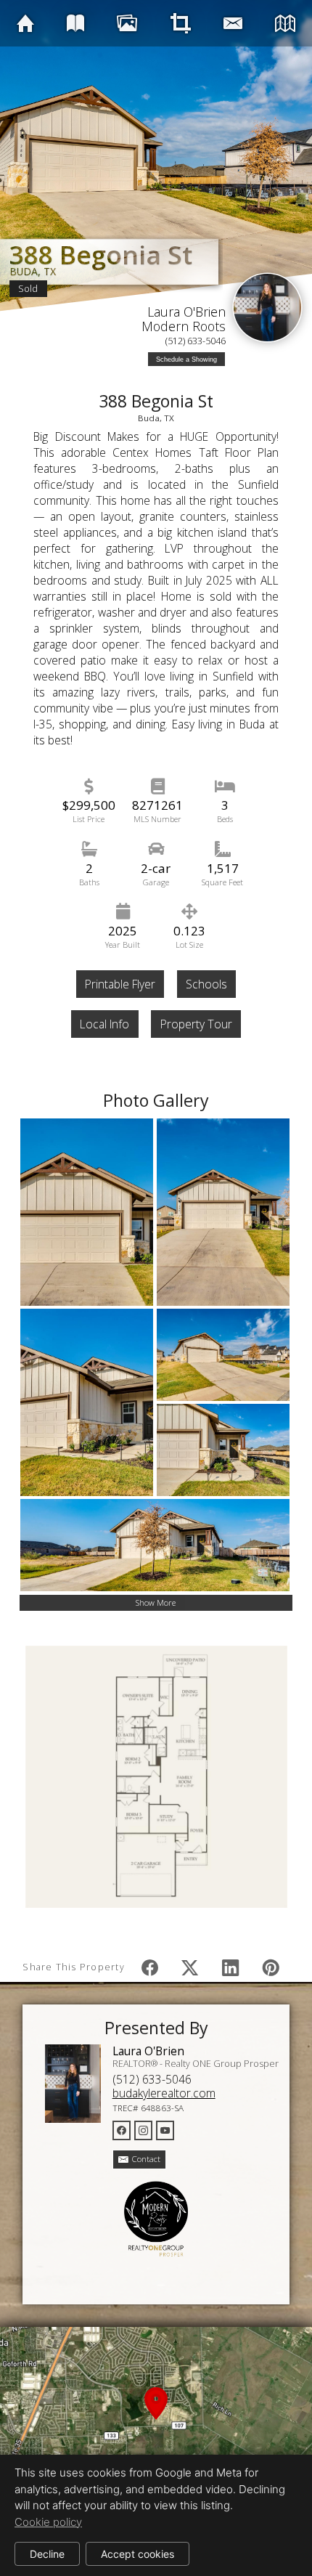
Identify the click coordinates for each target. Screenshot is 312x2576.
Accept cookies (137, 2554)
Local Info (104, 1024)
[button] (156, 2421)
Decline (47, 2554)
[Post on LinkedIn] (231, 1967)
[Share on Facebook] (149, 1967)
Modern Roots (184, 326)
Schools (206, 984)
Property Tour (196, 1024)
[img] (25, 23)
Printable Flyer (120, 984)
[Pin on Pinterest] (271, 1967)
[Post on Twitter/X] (190, 1967)
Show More (156, 1602)
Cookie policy (48, 2522)
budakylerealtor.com (164, 2093)
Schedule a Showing (186, 359)
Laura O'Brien (186, 312)
